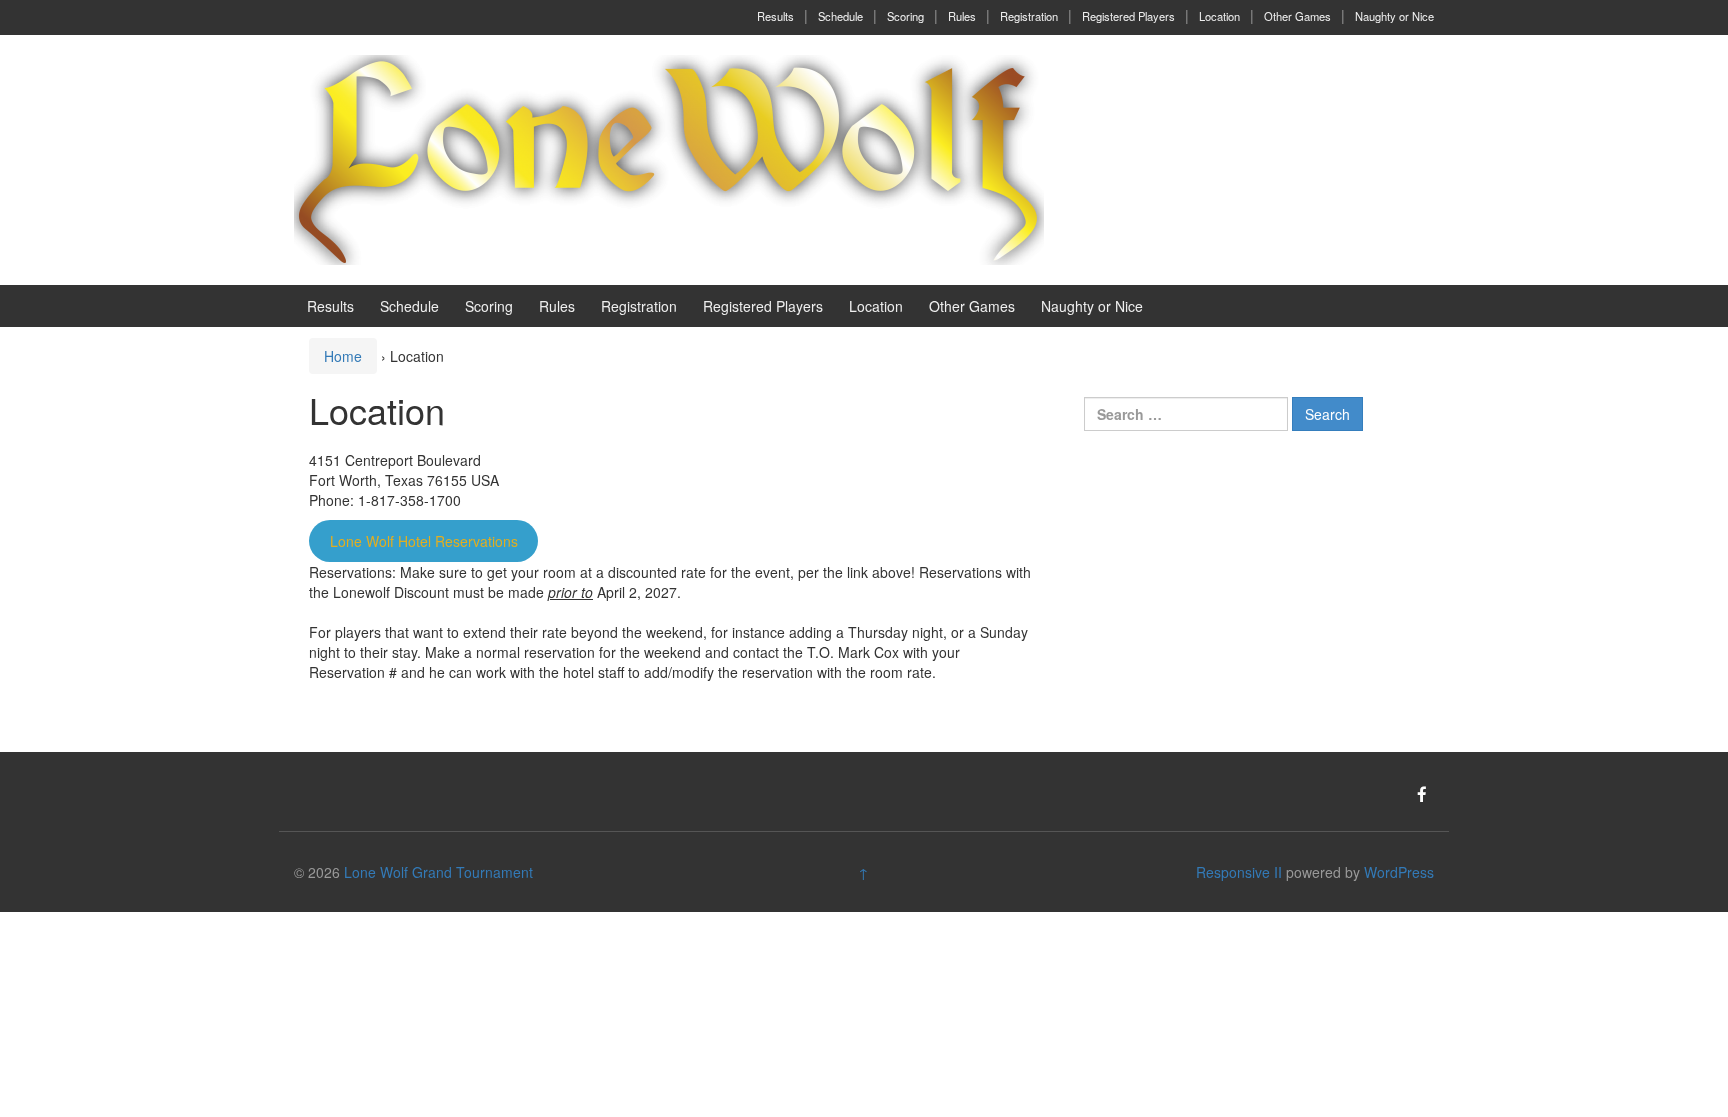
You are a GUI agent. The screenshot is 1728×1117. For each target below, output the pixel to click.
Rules (962, 16)
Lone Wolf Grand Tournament (438, 872)
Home (343, 356)
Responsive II (1239, 872)
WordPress (1399, 872)
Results (775, 16)
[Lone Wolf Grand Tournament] (669, 158)
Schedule (840, 16)
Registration (1029, 16)
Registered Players (1128, 16)
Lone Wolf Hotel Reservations (424, 541)
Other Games (1297, 16)
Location (1219, 16)
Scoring (905, 16)
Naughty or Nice (1394, 16)
